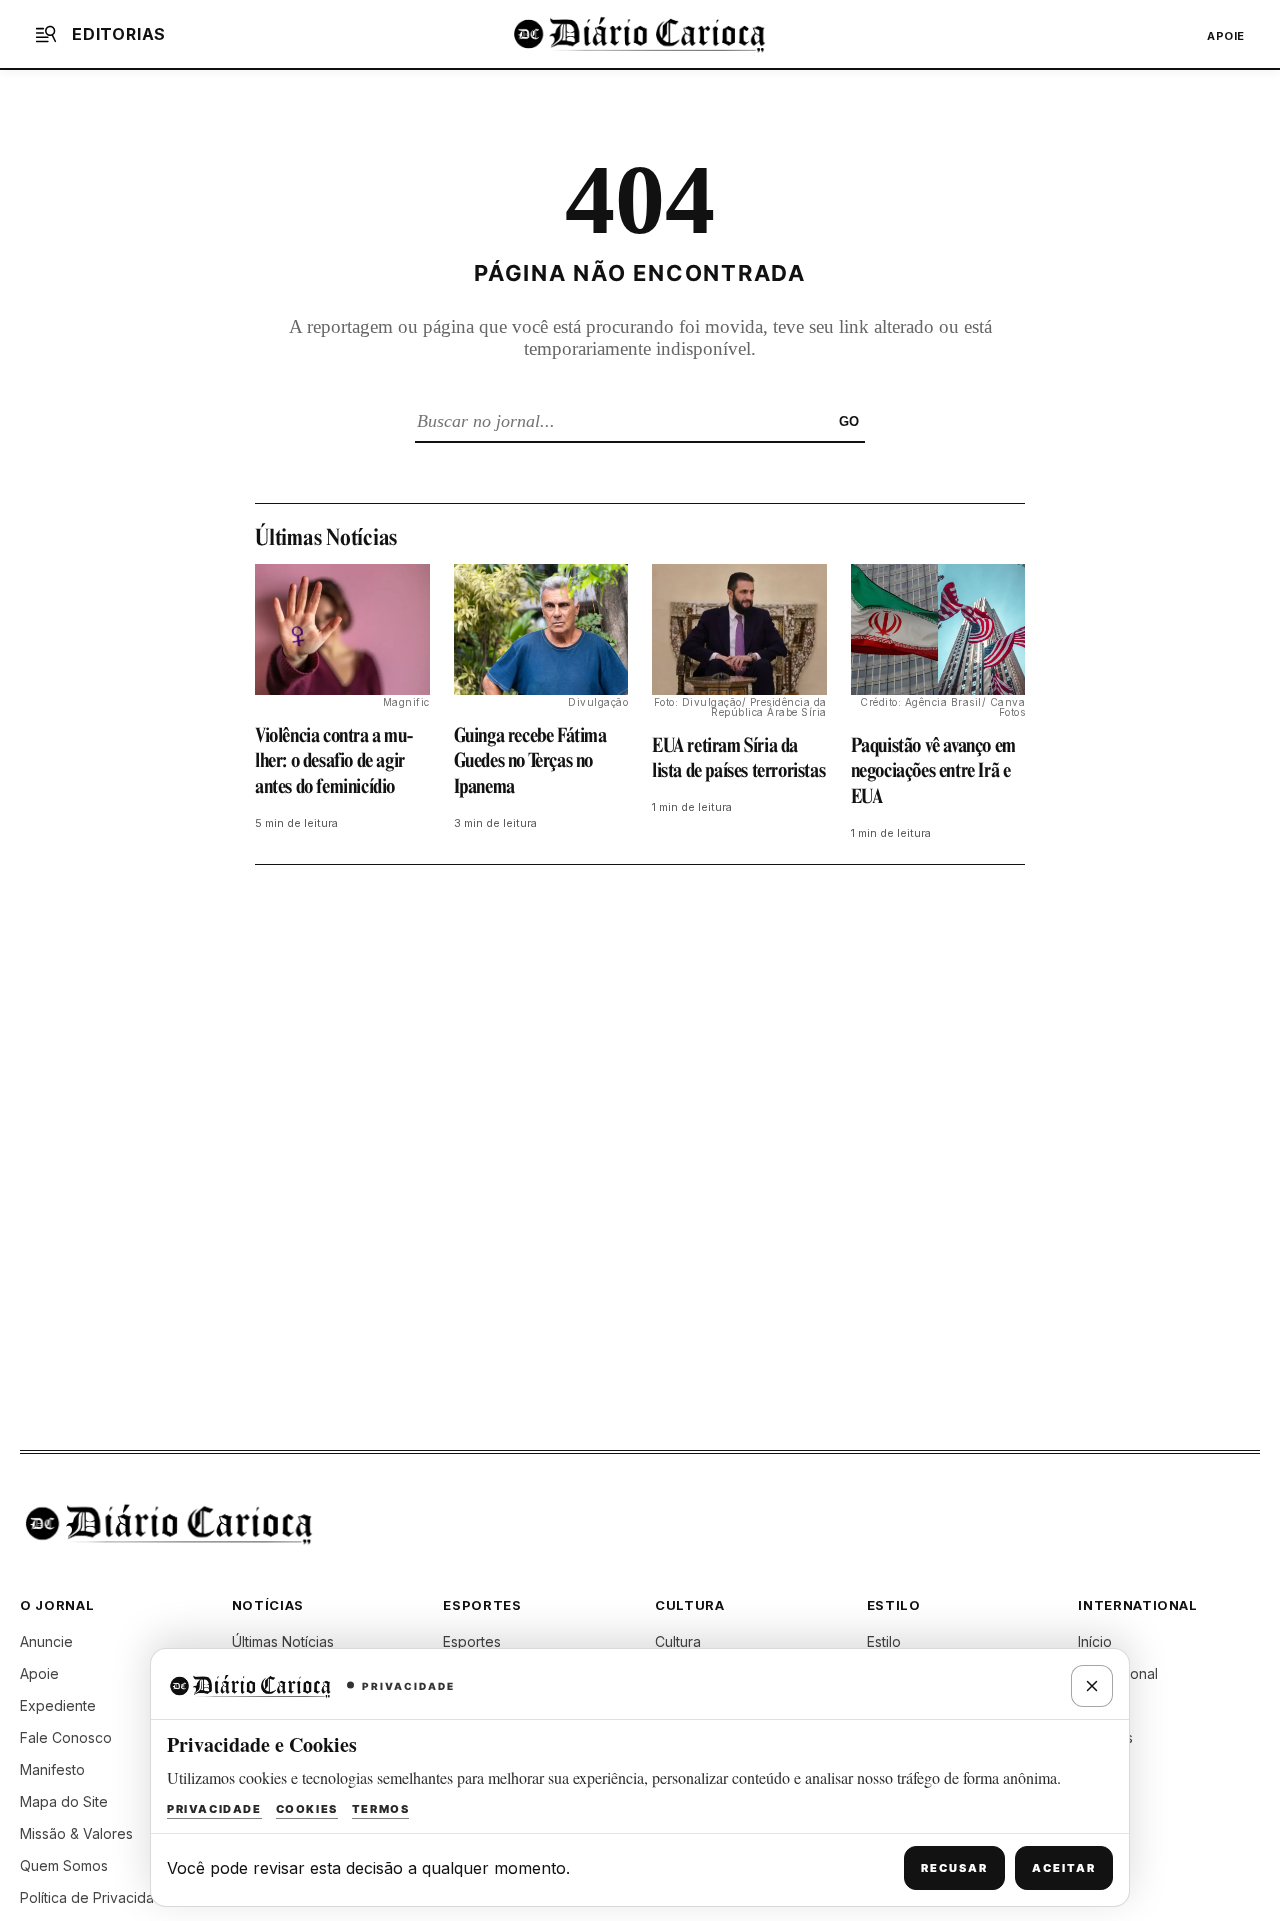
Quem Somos (64, 1865)
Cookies (307, 1809)
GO (849, 421)
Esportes (472, 1641)
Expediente (58, 1705)
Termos (381, 1809)
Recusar (954, 1868)
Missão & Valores (76, 1833)
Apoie (1226, 36)
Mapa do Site (64, 1801)
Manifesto (52, 1769)
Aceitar (1064, 1868)
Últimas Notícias (283, 1641)
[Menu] (46, 34)
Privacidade (214, 1809)
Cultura (678, 1641)
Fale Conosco (66, 1737)
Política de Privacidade (96, 1897)
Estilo (884, 1641)
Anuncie (46, 1641)
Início (1095, 1641)
